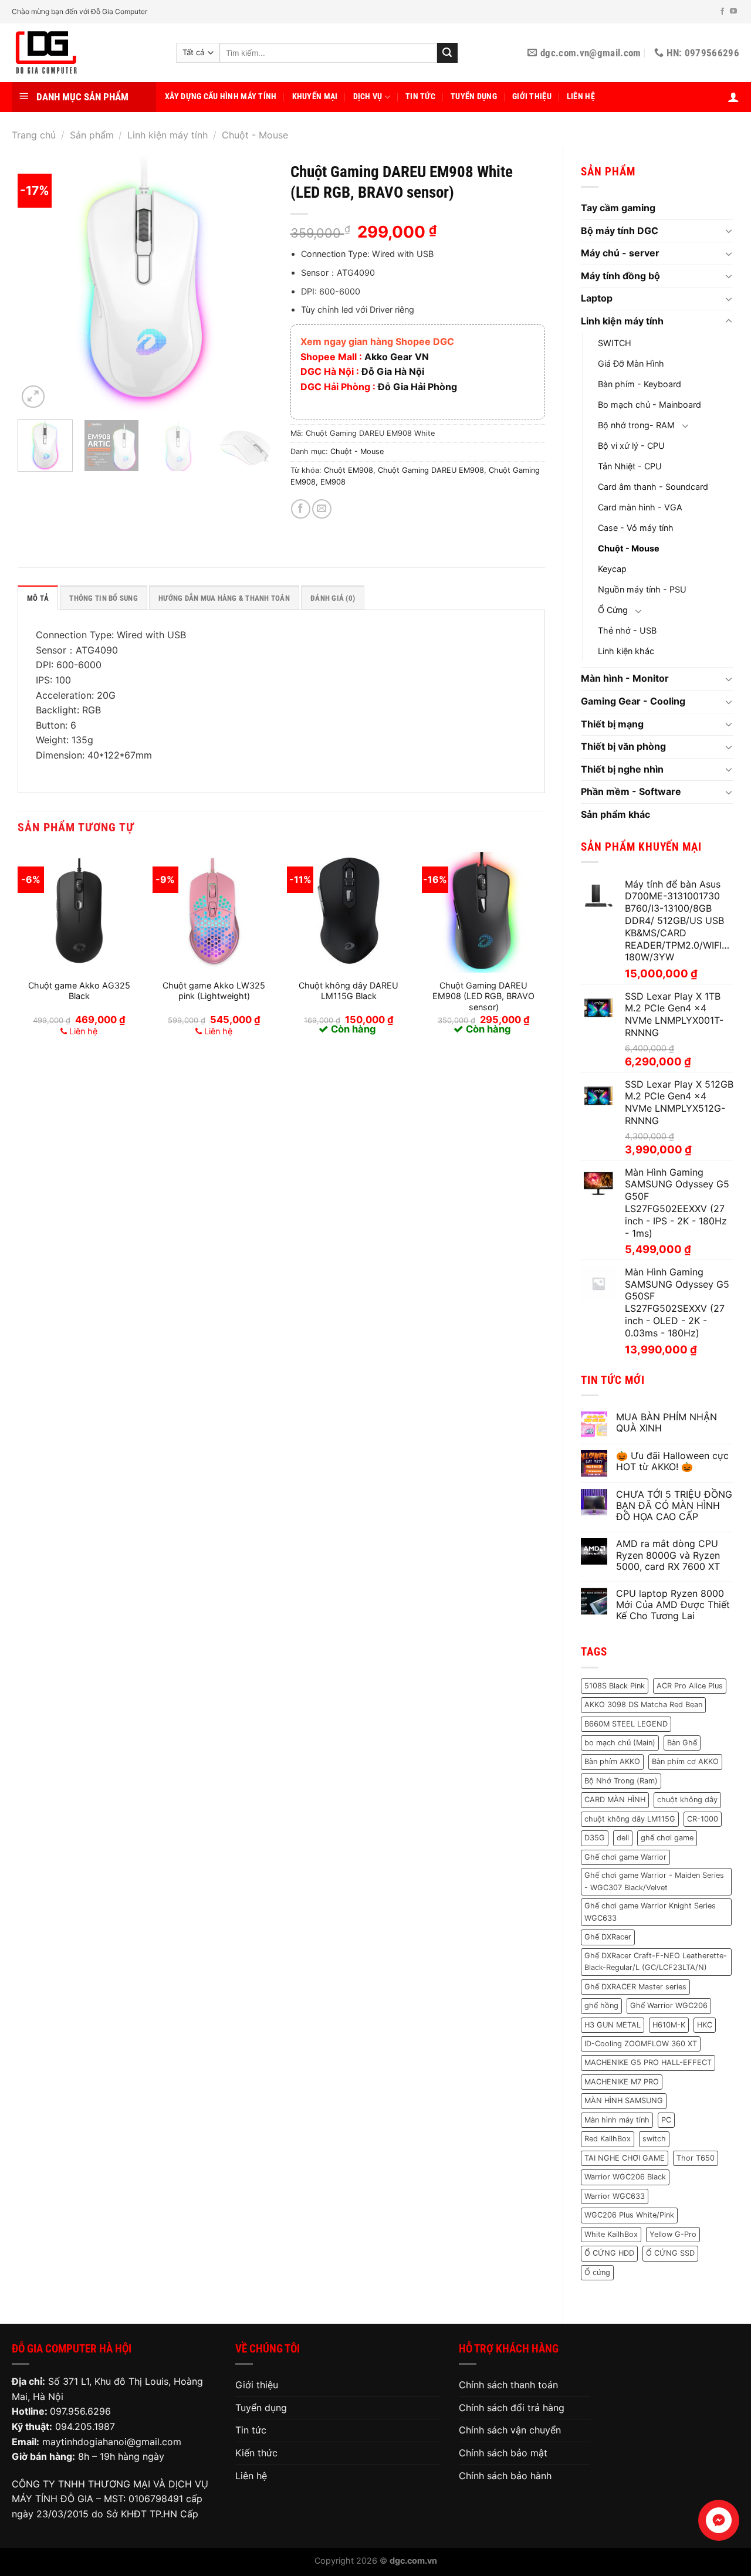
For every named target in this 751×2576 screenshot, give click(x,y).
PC (666, 2120)
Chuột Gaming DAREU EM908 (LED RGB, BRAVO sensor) (483, 996)
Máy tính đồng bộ (620, 276)
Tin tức (420, 97)
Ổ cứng (597, 2272)
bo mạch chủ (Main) (620, 1743)
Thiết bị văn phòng (623, 746)
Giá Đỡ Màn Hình (631, 363)
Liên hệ (581, 97)
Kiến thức (256, 2453)
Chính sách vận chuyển (510, 2430)
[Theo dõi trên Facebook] (722, 12)
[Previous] (38, 284)
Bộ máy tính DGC (620, 231)
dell (623, 1838)
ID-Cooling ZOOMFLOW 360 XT (641, 2044)
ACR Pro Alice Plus (690, 1686)
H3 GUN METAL (613, 2025)
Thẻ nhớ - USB (627, 630)
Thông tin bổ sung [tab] (103, 598)
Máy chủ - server (620, 253)
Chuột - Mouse (255, 135)
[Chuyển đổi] (729, 231)
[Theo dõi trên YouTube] (733, 12)
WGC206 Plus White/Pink (629, 2215)
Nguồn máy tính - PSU (642, 589)
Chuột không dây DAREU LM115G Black (349, 991)
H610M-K (669, 2025)
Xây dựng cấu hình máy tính (221, 97)
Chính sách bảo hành (505, 2476)
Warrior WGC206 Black (625, 2177)
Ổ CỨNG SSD (670, 2253)
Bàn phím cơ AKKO (685, 1761)
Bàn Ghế (682, 1743)
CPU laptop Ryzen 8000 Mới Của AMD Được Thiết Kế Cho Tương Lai (673, 1605)
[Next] (253, 284)
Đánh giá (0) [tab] (333, 598)
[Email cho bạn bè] (322, 509)
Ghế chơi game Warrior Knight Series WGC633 (650, 1912)
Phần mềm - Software (631, 791)
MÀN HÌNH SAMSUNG (624, 2101)
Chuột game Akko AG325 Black (79, 991)
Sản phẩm (92, 135)
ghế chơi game (667, 1838)
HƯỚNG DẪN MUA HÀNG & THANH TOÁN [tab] (224, 598)
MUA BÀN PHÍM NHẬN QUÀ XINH (667, 1423)
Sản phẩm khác (615, 814)
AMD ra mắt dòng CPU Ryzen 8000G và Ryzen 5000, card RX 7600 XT (668, 1555)
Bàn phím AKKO (612, 1761)
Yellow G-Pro (673, 2234)
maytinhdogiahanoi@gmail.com (112, 2442)
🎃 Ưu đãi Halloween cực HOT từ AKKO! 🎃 (672, 1461)
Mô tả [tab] (38, 598)
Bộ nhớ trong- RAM (636, 425)
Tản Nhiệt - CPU (630, 466)
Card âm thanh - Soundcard (653, 487)
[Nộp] (447, 53)
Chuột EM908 (349, 470)
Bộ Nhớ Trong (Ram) (621, 1781)
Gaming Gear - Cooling (633, 701)
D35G (595, 1838)
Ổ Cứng (613, 610)
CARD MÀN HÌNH (615, 1800)
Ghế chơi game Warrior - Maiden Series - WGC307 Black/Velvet (654, 1881)
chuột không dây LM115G (630, 1819)
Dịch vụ (368, 97)
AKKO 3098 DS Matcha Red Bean (643, 1705)
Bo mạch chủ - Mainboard (649, 404)
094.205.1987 (85, 2426)
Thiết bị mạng (612, 724)
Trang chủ (34, 135)
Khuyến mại (315, 97)
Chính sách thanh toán (508, 2385)
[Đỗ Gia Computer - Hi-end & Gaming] (85, 53)
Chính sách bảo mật (503, 2453)
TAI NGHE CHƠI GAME (625, 2158)
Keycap (612, 569)
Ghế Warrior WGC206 (669, 2005)
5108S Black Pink (615, 1686)
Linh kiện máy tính (168, 135)
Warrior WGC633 (615, 2196)
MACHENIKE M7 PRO (622, 2082)
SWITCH (615, 343)
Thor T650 (696, 2158)
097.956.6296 (80, 2411)
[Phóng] (33, 397)
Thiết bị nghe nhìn (622, 769)
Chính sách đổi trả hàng (512, 2408)
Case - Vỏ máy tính (636, 528)
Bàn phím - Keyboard (640, 384)
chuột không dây (687, 1800)
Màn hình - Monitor (625, 678)
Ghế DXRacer (608, 1937)
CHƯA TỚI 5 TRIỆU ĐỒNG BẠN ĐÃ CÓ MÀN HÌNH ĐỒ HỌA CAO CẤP (674, 1506)
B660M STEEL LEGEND (626, 1724)
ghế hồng (601, 2005)
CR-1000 (703, 1819)
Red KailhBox (608, 2139)
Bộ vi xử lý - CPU (631, 446)
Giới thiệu (532, 97)
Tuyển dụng (474, 97)
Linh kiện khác (626, 651)
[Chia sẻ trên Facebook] (301, 509)
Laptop (597, 298)
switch (654, 2139)
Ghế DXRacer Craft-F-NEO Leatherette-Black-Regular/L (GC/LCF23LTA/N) (656, 1961)
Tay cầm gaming (618, 208)
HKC (705, 2025)
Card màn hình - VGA (640, 507)
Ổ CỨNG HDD (609, 2253)
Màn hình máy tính (617, 2120)
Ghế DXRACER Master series (635, 1987)
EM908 (333, 482)
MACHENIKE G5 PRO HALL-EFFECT (648, 2062)
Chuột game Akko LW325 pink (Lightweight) (214, 991)
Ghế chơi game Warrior (625, 1857)
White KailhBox (611, 2234)
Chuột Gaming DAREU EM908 (431, 470)
